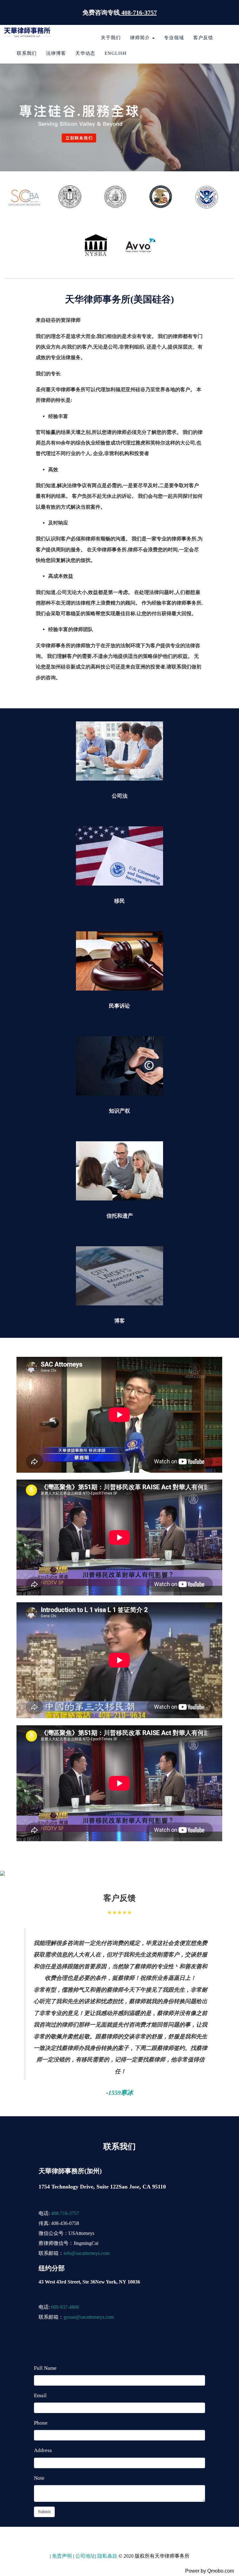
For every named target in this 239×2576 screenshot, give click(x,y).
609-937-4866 (65, 2307)
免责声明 (61, 2556)
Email (40, 2395)
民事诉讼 (119, 1006)
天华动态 (85, 53)
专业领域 (174, 38)
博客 (119, 1321)
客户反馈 (203, 38)
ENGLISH (116, 53)
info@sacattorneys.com (87, 2253)
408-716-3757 (65, 2213)
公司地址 (85, 2556)
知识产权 (119, 1111)
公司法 (120, 796)
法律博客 (56, 53)
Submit (44, 2512)
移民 (119, 901)
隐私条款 (107, 2556)
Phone (41, 2423)
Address (43, 2450)
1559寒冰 (121, 2093)
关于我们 (111, 38)
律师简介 (141, 38)
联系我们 (27, 53)
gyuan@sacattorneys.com (89, 2317)
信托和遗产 (120, 1216)
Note (39, 2478)
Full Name (45, 2368)
